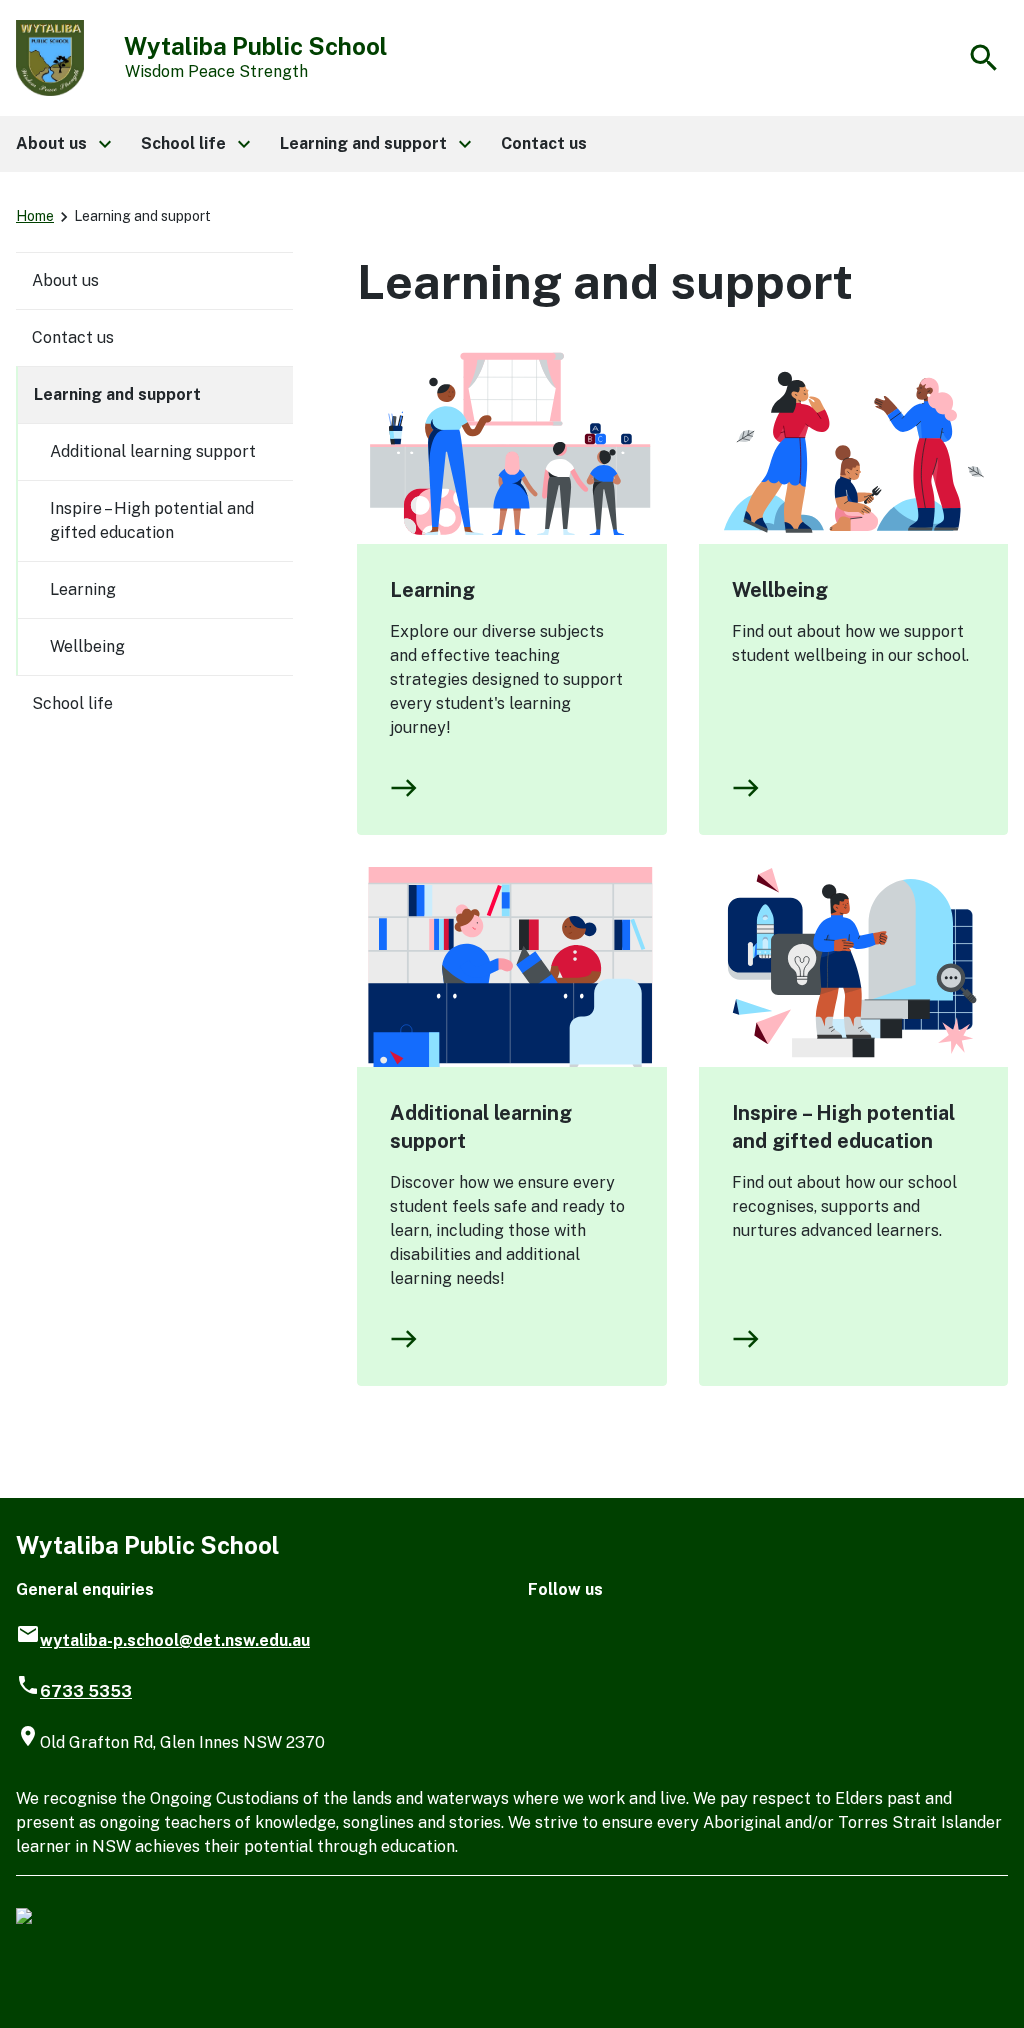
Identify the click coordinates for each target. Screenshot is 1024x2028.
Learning (432, 590)
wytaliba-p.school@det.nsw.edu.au (175, 1640)
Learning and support (117, 394)
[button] (62, 144)
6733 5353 (86, 1691)
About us (65, 280)
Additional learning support (481, 1127)
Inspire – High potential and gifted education (843, 1127)
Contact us (73, 337)
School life (72, 703)
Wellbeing (780, 590)
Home (35, 216)
